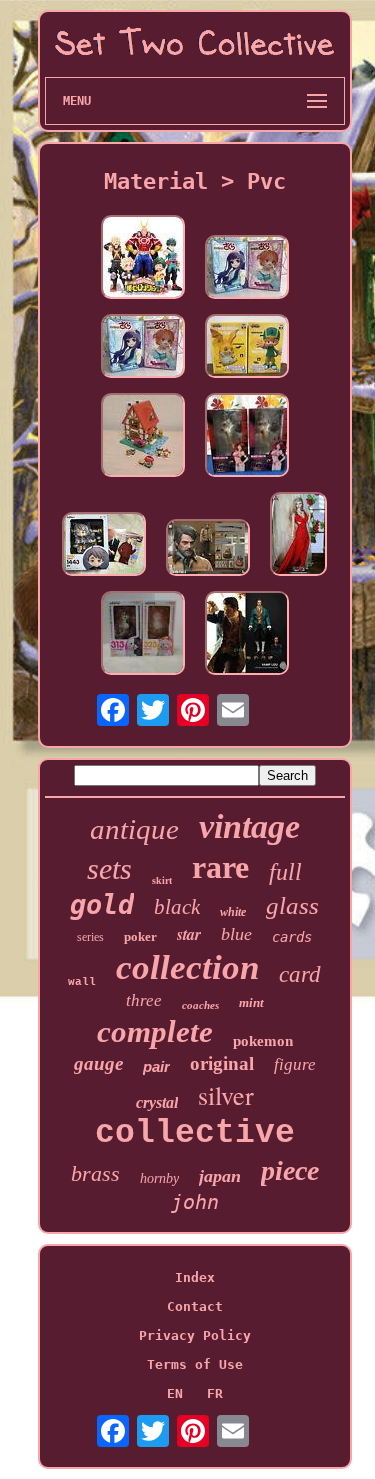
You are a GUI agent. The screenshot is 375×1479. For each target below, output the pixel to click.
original (222, 1063)
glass (292, 905)
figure (295, 1064)
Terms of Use (195, 1364)
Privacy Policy (195, 1335)
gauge (98, 1063)
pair (156, 1066)
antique (134, 829)
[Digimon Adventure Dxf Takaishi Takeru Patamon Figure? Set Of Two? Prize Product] (247, 347)
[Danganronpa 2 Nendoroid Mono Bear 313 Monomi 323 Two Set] (143, 634)
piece (290, 1170)
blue (236, 934)
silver (226, 1095)
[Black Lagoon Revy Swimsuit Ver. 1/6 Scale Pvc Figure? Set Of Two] (247, 436)
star (189, 934)
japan (220, 1176)
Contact (195, 1306)
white (233, 912)
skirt (162, 880)
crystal (157, 1102)
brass (95, 1173)
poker (140, 936)
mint (251, 1002)
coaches (200, 1005)
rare (220, 867)
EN (175, 1393)
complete (155, 1031)
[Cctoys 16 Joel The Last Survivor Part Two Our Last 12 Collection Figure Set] (208, 549)
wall (82, 982)
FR (215, 1393)
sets (109, 868)
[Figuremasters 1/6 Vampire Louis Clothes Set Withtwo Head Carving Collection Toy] (247, 634)
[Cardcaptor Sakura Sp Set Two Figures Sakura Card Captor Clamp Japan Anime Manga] (247, 268)
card (300, 974)
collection (187, 967)
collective (195, 1133)
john (195, 1202)
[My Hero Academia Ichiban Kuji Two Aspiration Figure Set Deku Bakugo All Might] (143, 258)
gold (102, 904)
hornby (159, 1178)
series (90, 937)
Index (195, 1277)
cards (292, 937)
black (177, 907)
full (285, 872)
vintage (249, 826)
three (144, 1000)
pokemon (263, 1041)
